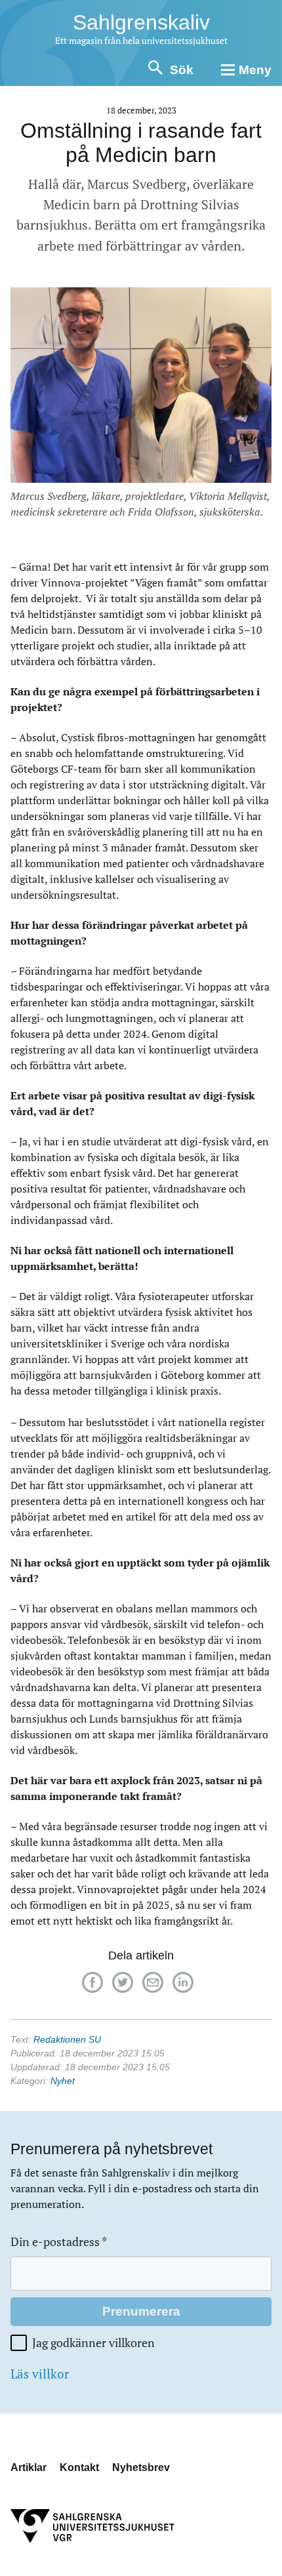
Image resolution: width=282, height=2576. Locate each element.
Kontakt (79, 2467)
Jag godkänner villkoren (93, 2343)
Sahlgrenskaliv (141, 22)
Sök (182, 70)
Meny (255, 70)
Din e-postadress (59, 2242)
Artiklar (29, 2467)
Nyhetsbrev (141, 2467)
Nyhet (63, 2081)
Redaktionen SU (67, 2039)
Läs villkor (40, 2374)
